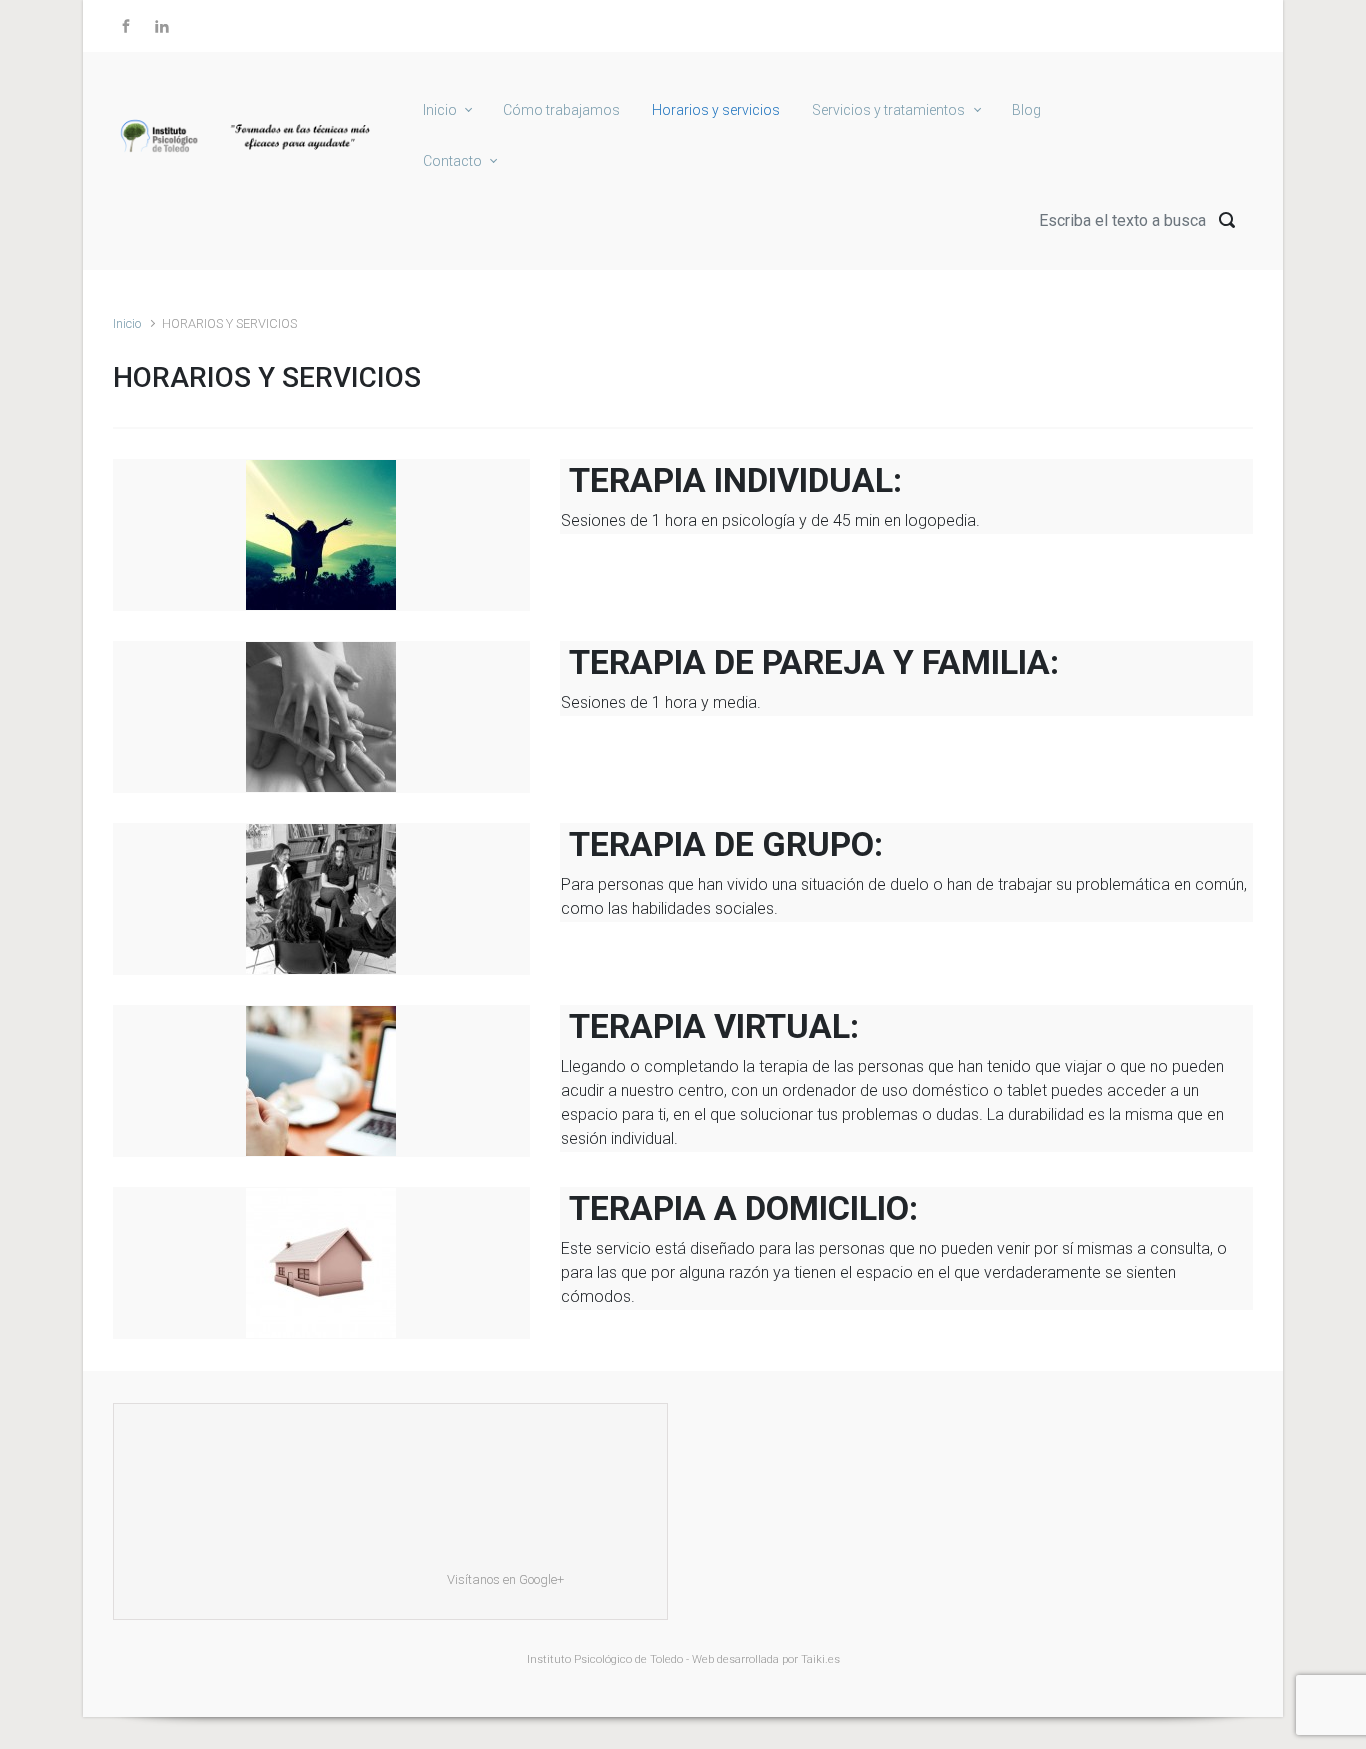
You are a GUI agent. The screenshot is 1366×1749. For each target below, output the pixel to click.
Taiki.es (820, 1659)
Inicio (127, 323)
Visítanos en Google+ (505, 1579)
